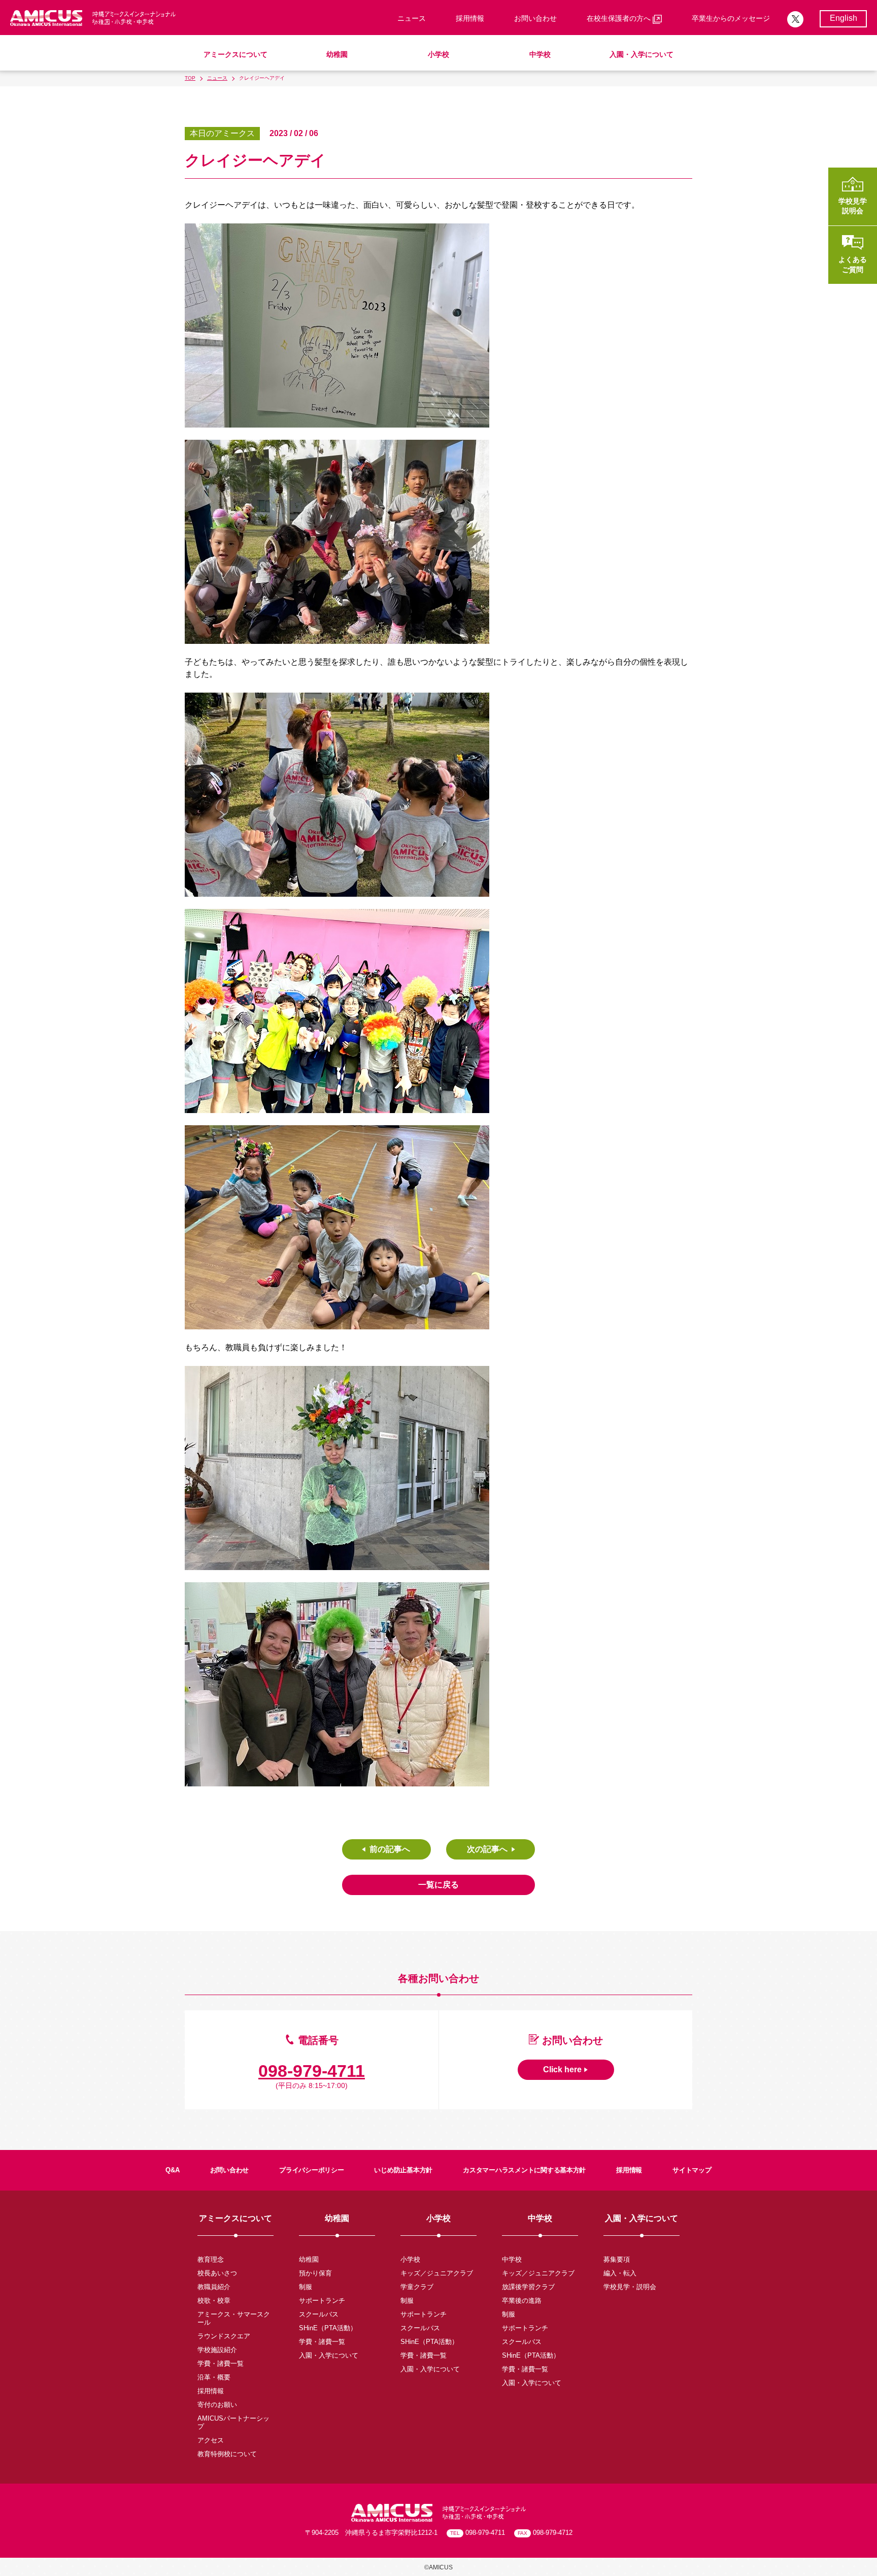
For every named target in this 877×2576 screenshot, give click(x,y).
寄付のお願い (217, 2405)
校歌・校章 (214, 2301)
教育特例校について (227, 2454)
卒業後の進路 (522, 2301)
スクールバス (319, 2314)
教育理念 (211, 2259)
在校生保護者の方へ (620, 18)
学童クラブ (417, 2287)
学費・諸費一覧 (221, 2363)
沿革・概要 (214, 2377)
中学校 (540, 54)
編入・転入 (620, 2273)
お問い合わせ (535, 18)
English (844, 18)
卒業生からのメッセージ (731, 18)
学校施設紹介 (217, 2350)
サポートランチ (322, 2301)
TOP (190, 78)
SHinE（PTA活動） (328, 2328)
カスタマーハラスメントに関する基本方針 (524, 2170)
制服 (306, 2287)
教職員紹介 (214, 2287)
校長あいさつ (217, 2273)
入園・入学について (642, 54)
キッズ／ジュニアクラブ (437, 2273)
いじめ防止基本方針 (403, 2170)
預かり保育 (315, 2273)
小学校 (438, 54)
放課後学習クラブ (528, 2287)
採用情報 (470, 18)
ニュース (412, 18)
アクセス (211, 2440)
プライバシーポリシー (311, 2170)
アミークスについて (235, 54)
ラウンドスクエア (224, 2336)
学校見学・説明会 (630, 2287)
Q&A (172, 2170)
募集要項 (617, 2259)
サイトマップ (692, 2170)
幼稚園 (337, 54)
